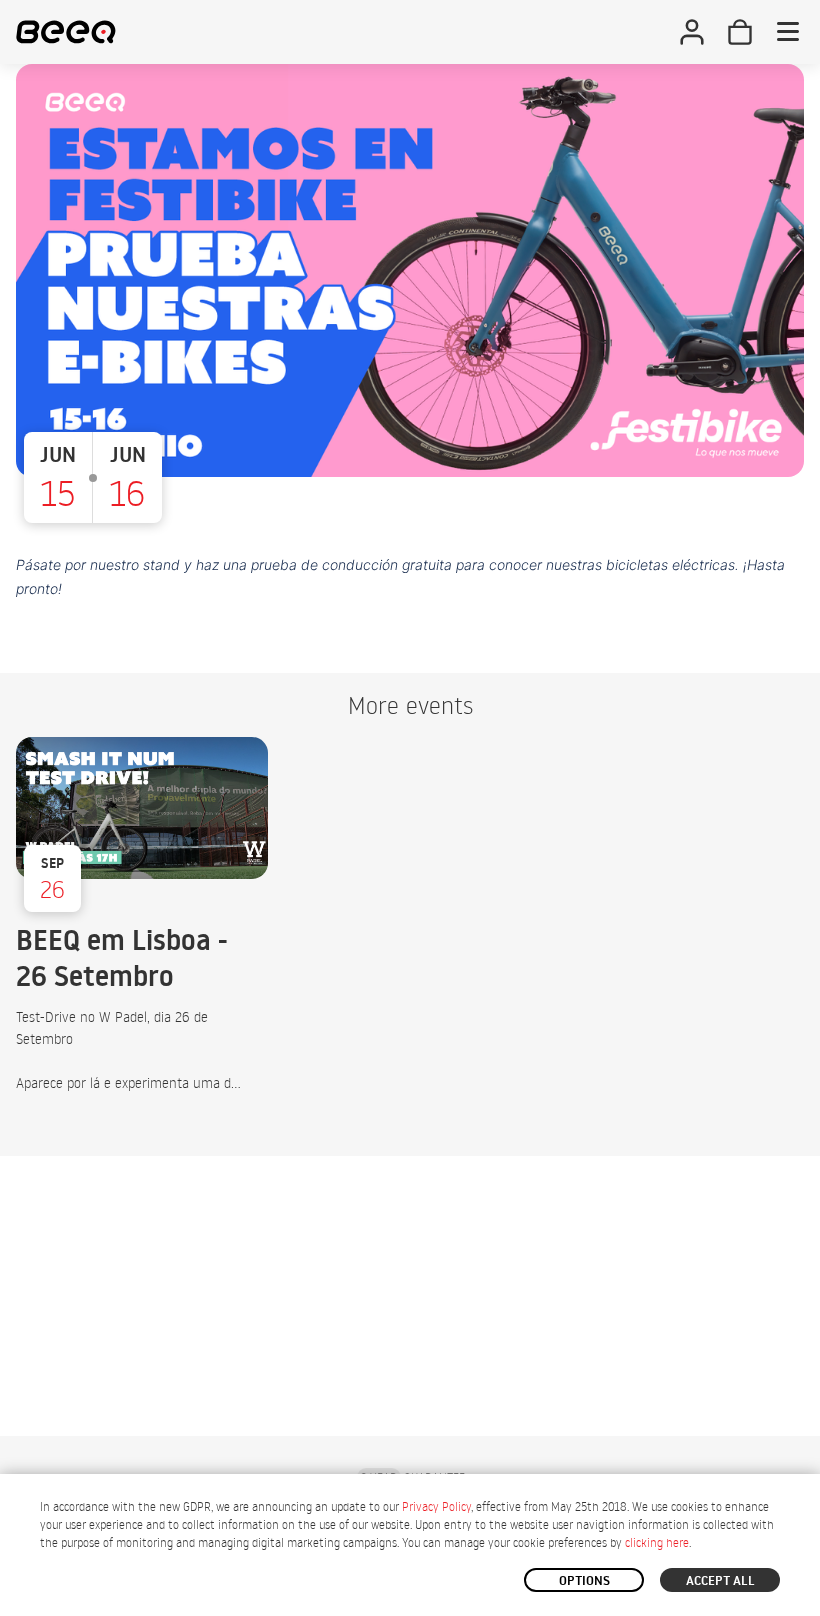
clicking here (657, 1542)
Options (584, 1580)
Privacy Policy (436, 1506)
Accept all (720, 1580)
